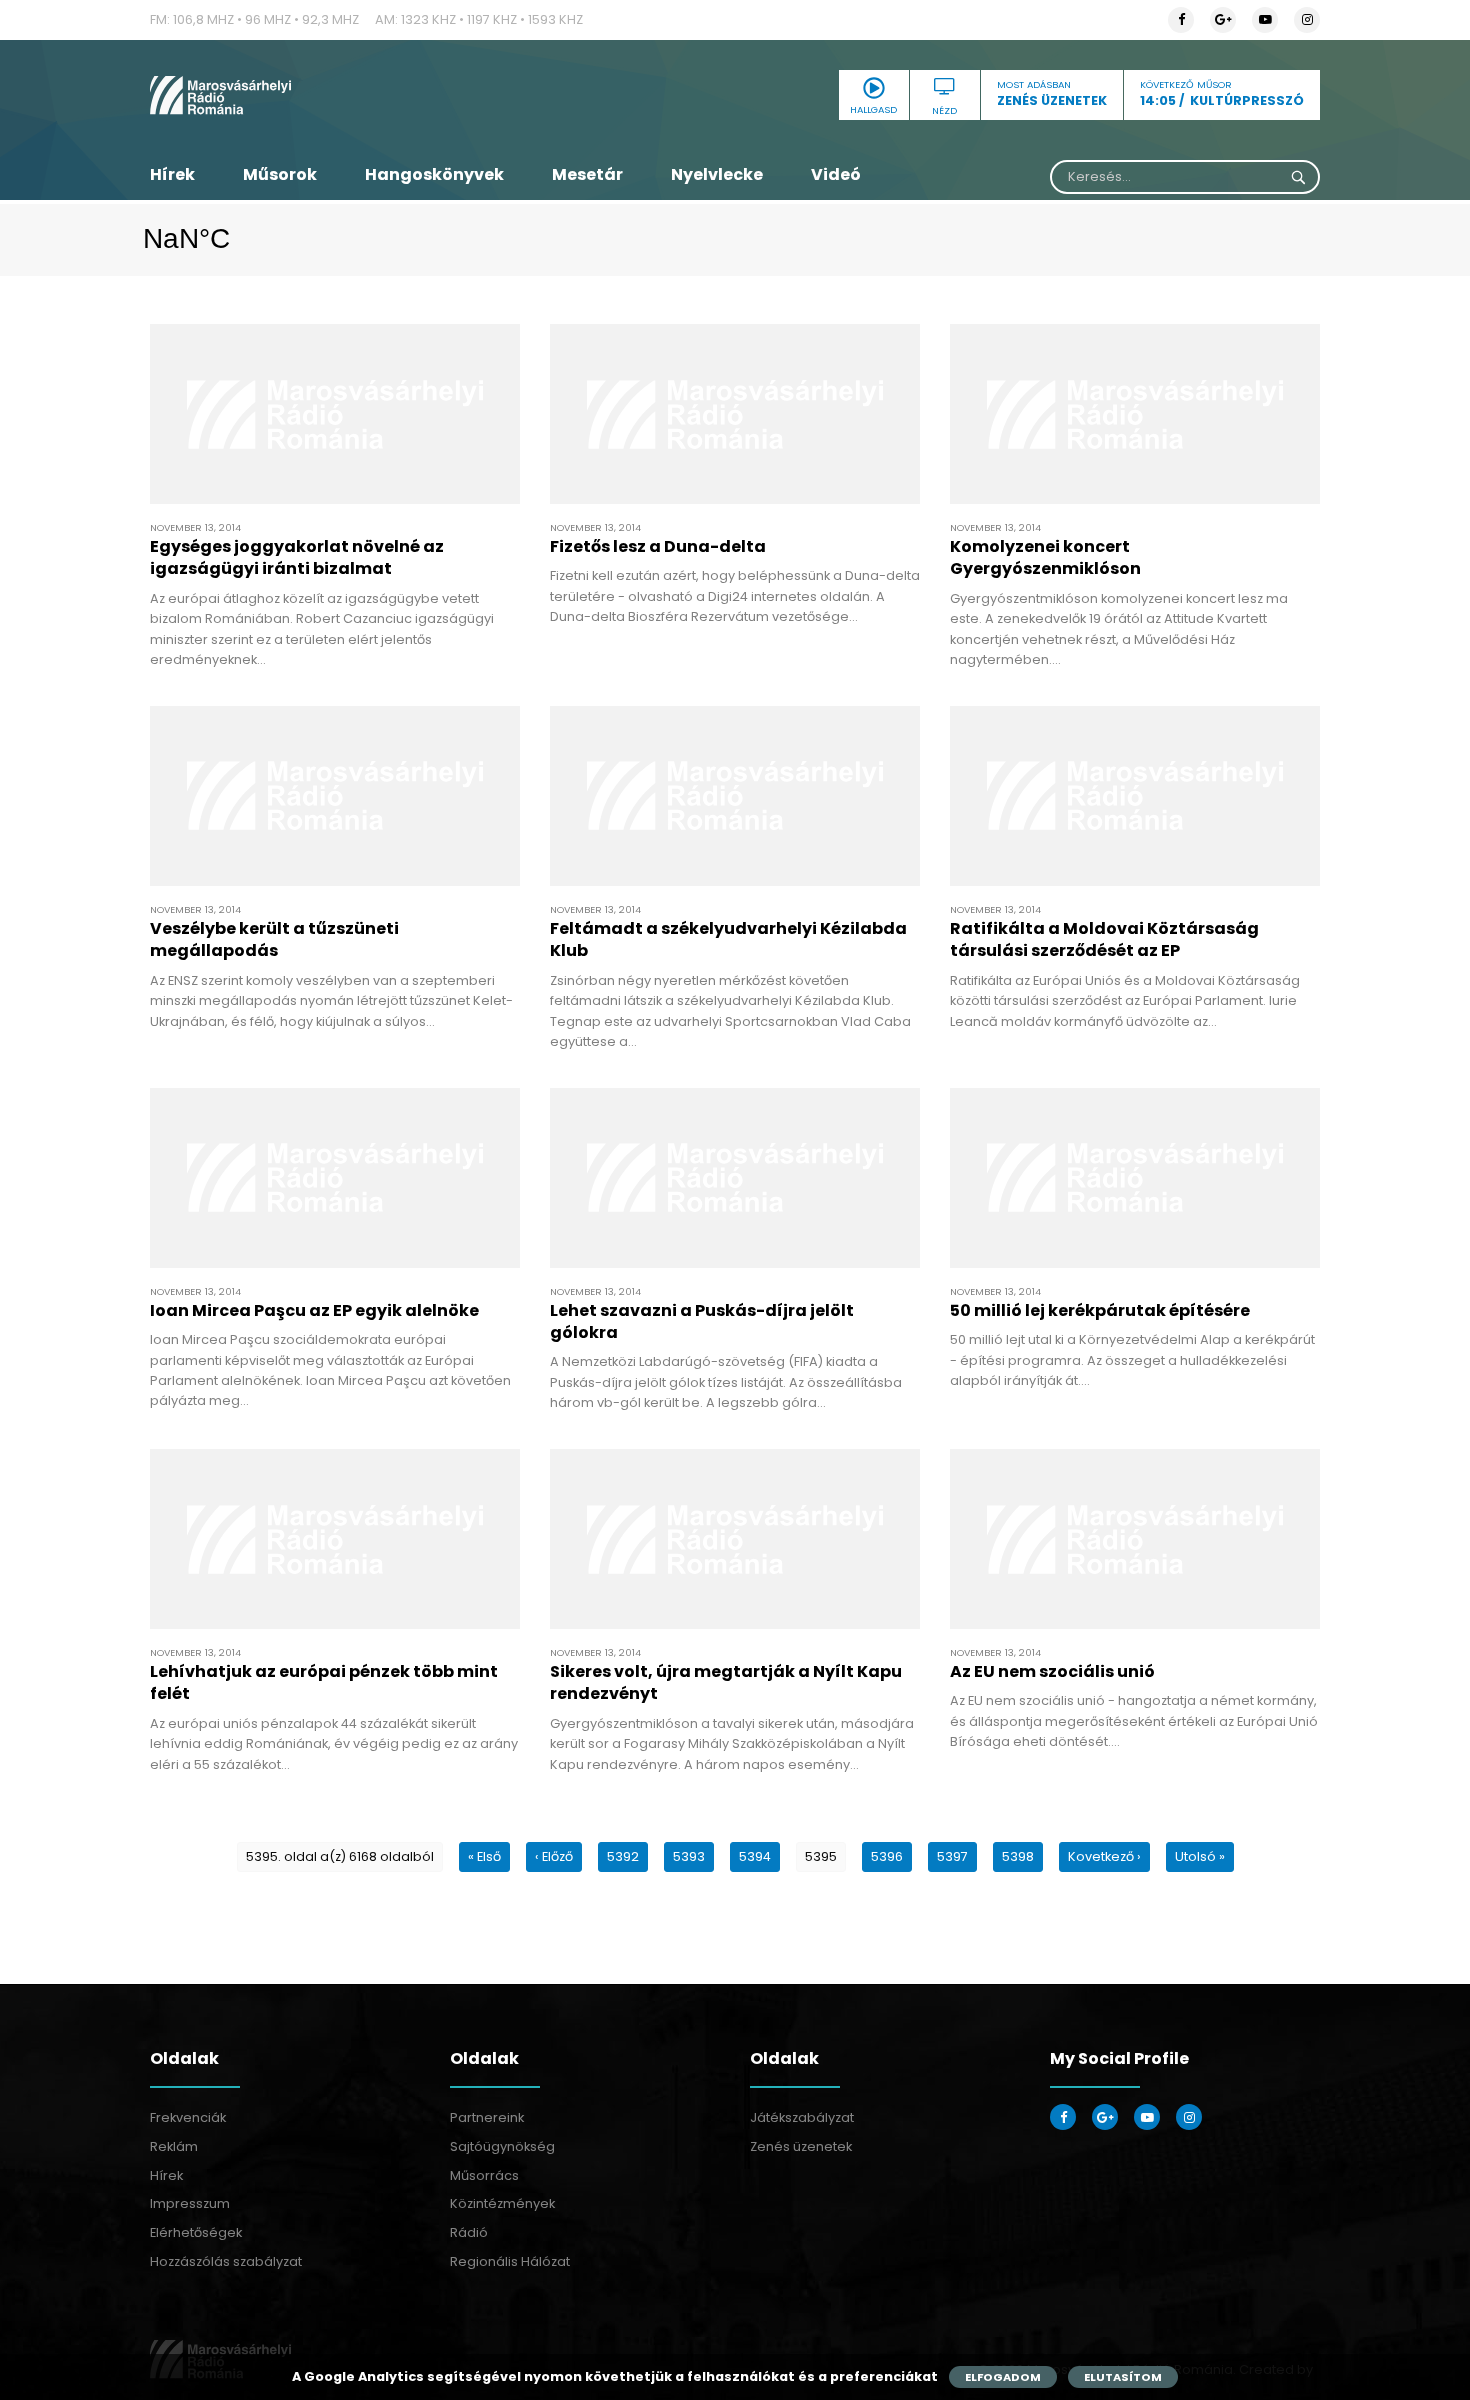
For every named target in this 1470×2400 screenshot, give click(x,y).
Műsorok (280, 174)
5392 (623, 1856)
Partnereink (487, 2117)
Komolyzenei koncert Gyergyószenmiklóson (1045, 557)
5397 (952, 1856)
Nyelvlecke (717, 174)
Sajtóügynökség (502, 2146)
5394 (755, 1856)
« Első (484, 1856)
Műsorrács (484, 2175)
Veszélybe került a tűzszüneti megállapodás (274, 939)
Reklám (174, 2146)
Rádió (469, 2232)
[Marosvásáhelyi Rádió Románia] (335, 95)
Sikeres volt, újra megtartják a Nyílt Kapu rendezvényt (726, 1682)
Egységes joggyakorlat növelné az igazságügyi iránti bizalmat (297, 557)
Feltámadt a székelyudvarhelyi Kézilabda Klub (728, 939)
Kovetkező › (1104, 1856)
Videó (836, 174)
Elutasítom (1123, 2377)
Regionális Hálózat (510, 2261)
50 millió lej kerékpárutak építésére (1100, 1310)
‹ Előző (554, 1856)
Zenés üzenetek (801, 2146)
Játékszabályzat (802, 2117)
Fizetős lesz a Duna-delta (658, 546)
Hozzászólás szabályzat (226, 2261)
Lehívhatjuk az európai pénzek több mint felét (324, 1682)
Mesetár (587, 174)
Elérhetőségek (196, 2232)
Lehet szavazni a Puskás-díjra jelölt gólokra (702, 1321)
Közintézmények (502, 2203)
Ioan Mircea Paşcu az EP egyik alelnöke (314, 1310)
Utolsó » (1200, 1856)
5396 (887, 1856)
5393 (689, 1856)
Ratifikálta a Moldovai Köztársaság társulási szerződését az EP (1104, 939)
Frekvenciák (188, 2117)
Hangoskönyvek (434, 174)
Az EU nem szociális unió (1052, 1671)
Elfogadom (1003, 2377)
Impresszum (190, 2203)
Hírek (172, 174)
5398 (1018, 1856)
